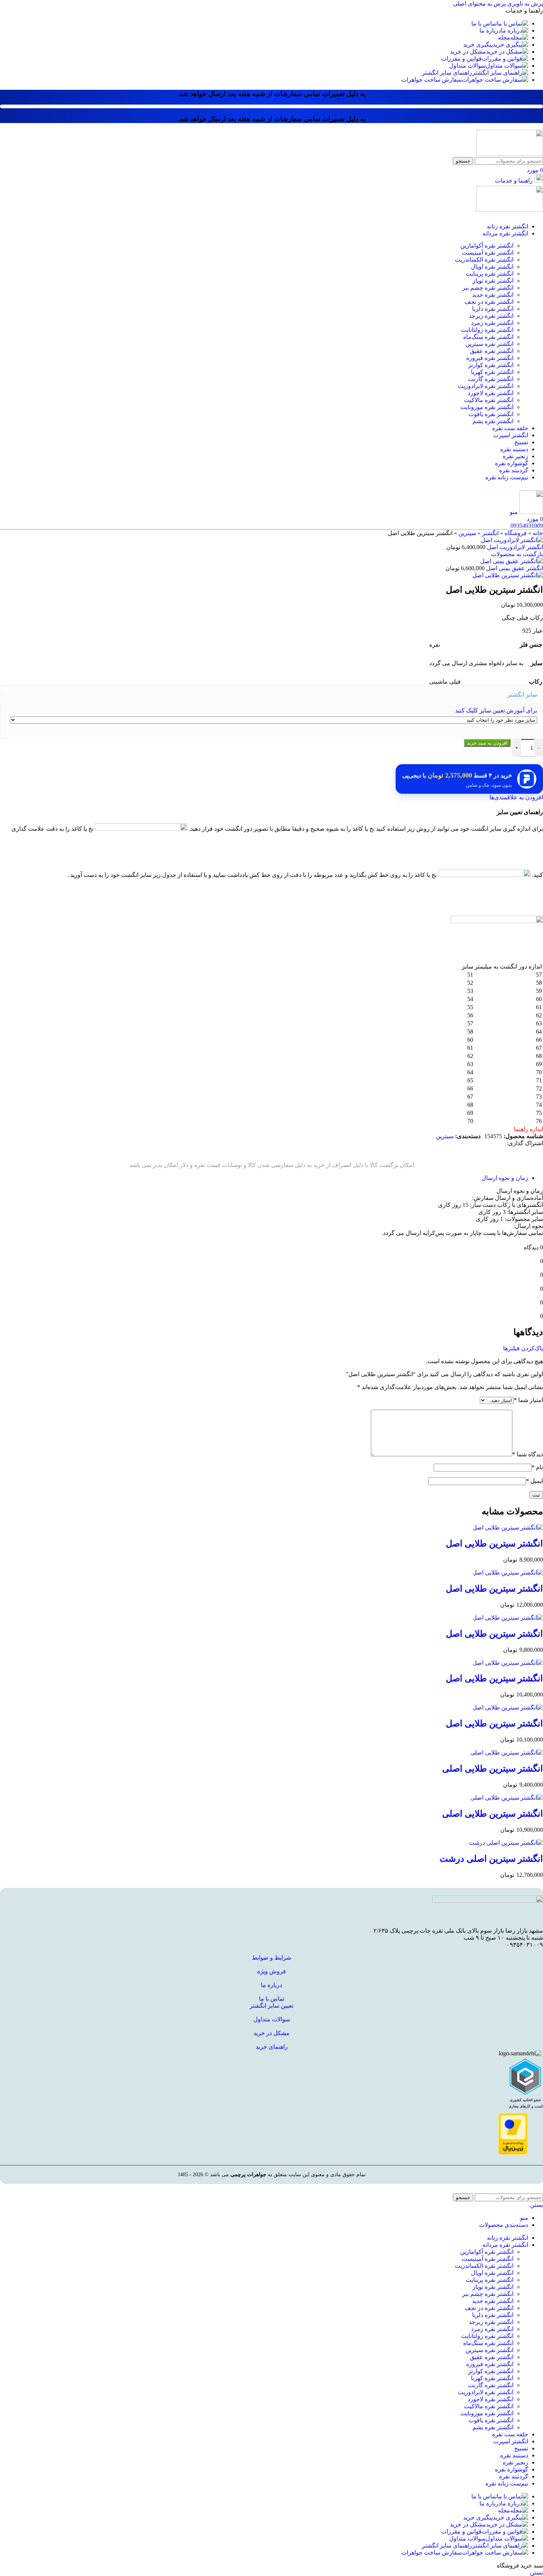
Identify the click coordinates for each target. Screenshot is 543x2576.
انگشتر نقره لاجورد (491, 393)
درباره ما (271, 1985)
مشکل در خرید (271, 2033)
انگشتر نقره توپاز (493, 281)
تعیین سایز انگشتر (271, 2006)
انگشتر (490, 533)
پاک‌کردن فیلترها (523, 1348)
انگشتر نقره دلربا (493, 309)
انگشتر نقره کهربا (492, 372)
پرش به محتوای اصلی (479, 4)
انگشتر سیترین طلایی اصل (494, 1544)
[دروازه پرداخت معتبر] (513, 2153)
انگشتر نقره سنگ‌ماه (488, 337)
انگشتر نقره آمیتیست (488, 253)
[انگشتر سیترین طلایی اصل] (508, 1527)
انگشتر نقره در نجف (489, 302)
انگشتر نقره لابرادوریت (486, 386)
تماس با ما (272, 1999)
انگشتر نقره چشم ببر (488, 288)
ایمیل (535, 1481)
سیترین (467, 533)
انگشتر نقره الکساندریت (484, 260)
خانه (538, 533)
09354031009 (527, 526)
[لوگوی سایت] (510, 154)
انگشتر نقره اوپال (492, 267)
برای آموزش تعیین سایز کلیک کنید (496, 710)
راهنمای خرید (272, 2047)
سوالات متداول (272, 2019)
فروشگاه (516, 533)
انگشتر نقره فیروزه (490, 358)
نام (537, 1467)
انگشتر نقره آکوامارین (487, 246)
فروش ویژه (271, 1971)
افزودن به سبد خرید (487, 743)
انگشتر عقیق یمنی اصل (514, 568)
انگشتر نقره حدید (493, 295)
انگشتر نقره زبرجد (491, 316)
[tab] (505, 1178)
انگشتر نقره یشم (493, 421)
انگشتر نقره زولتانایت (487, 330)
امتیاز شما (528, 1400)
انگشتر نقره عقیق (492, 351)
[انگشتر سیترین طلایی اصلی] (507, 1753)
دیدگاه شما (528, 1454)
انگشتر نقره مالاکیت (489, 400)
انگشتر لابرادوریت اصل (514, 547)
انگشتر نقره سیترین (489, 344)
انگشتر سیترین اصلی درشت (491, 1859)
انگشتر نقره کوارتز (491, 365)
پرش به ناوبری (524, 4)
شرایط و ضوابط (271, 1958)
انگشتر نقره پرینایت (490, 274)
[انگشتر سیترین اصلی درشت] (506, 1843)
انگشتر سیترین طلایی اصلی (493, 1769)
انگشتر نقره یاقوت (491, 414)
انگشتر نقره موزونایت (487, 407)
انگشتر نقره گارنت (491, 379)
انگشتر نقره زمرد (492, 323)
